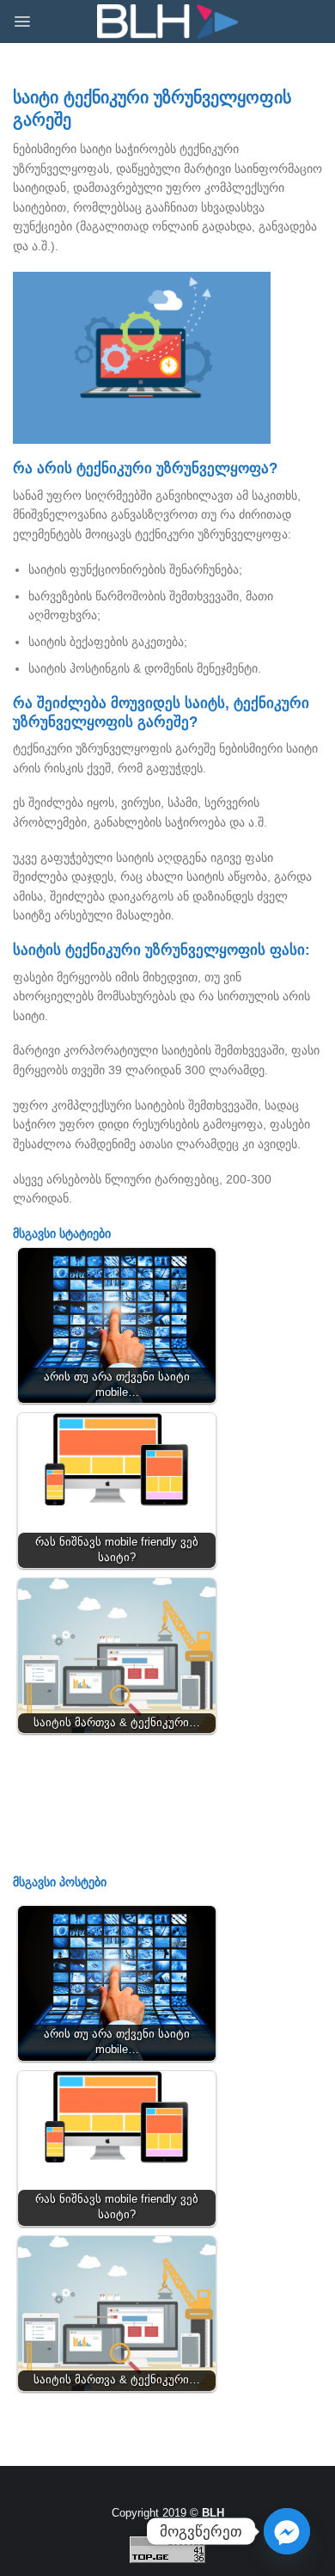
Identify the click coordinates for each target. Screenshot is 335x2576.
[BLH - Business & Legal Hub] (168, 22)
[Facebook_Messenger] (287, 2531)
